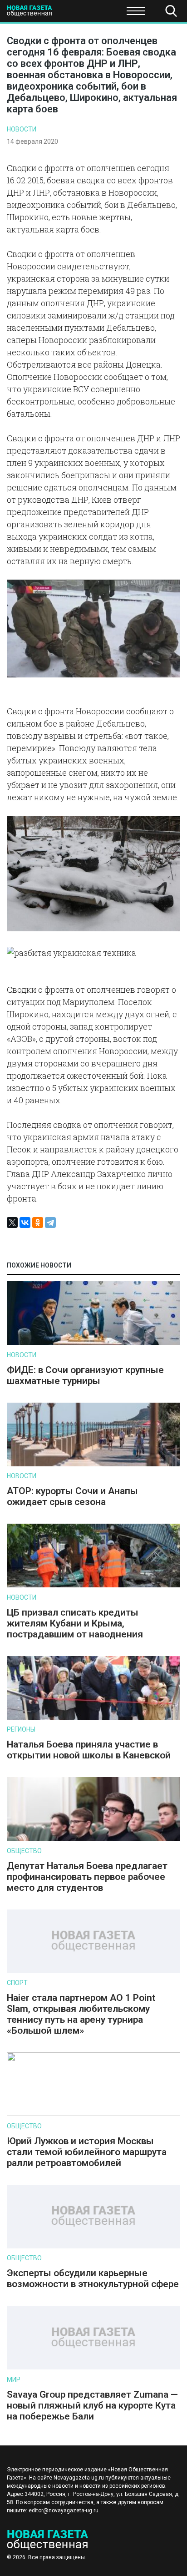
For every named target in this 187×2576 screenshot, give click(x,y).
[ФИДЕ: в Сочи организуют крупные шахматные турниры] (93, 1343)
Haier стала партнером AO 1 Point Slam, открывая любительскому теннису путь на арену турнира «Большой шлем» (81, 2014)
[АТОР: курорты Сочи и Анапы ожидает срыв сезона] (93, 1464)
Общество (78, 14)
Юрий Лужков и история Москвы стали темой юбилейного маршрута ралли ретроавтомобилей (87, 2152)
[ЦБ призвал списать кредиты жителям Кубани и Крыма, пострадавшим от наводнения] (93, 1585)
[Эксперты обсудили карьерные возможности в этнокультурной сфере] (93, 2246)
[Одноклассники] (38, 1222)
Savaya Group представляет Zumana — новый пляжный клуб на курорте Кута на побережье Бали (92, 2405)
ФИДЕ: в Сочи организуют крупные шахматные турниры (85, 1375)
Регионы (21, 1729)
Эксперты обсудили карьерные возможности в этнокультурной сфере (93, 2278)
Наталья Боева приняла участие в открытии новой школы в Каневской (89, 1750)
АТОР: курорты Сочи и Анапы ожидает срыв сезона (72, 1496)
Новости (22, 129)
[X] (12, 1222)
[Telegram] (50, 1222)
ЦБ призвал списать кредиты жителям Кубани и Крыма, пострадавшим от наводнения (75, 1623)
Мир (14, 2379)
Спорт (17, 1983)
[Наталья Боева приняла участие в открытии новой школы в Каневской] (93, 1718)
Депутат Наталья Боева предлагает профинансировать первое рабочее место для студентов (87, 1877)
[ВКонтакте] (25, 1222)
